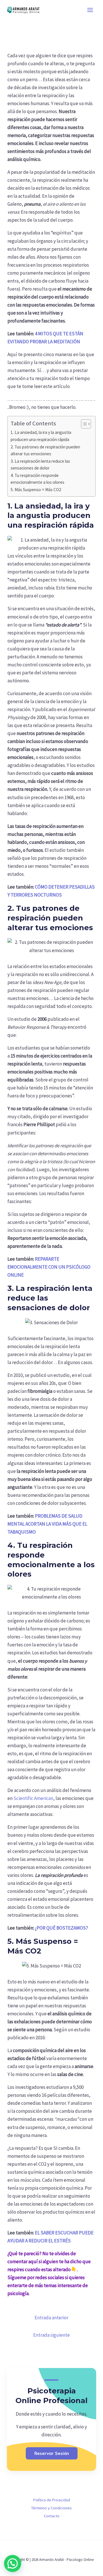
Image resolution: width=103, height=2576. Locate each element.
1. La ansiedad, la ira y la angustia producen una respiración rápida (41, 436)
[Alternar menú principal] (90, 10)
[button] (13, 2563)
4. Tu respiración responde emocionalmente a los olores (37, 479)
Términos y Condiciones (51, 2508)
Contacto (52, 2516)
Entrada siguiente (51, 2335)
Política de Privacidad (52, 2500)
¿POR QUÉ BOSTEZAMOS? (62, 1928)
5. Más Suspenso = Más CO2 (36, 490)
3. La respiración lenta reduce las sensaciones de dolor (40, 465)
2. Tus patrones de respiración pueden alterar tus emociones (45, 450)
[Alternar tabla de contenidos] (83, 424)
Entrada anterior (51, 2318)
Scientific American (33, 1798)
